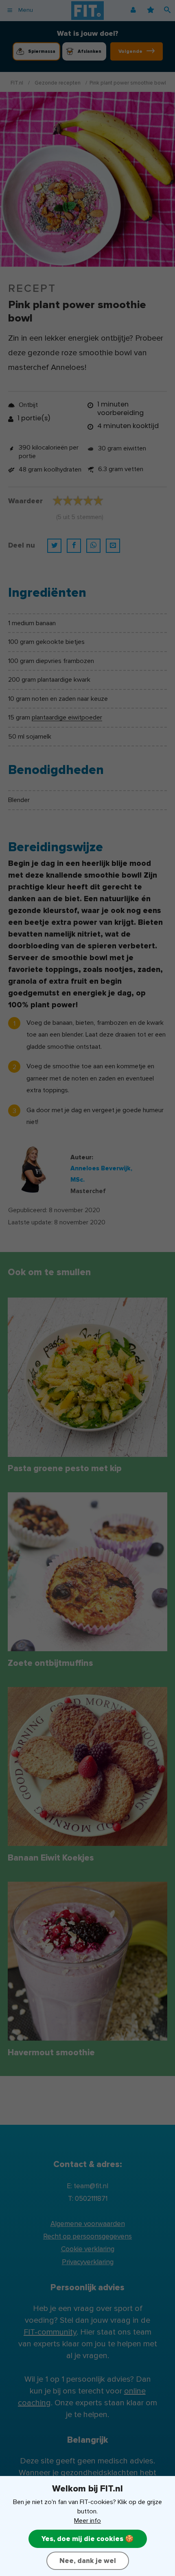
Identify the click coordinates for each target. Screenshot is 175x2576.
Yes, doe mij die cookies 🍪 (88, 2539)
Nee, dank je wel (88, 2561)
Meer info (87, 2521)
